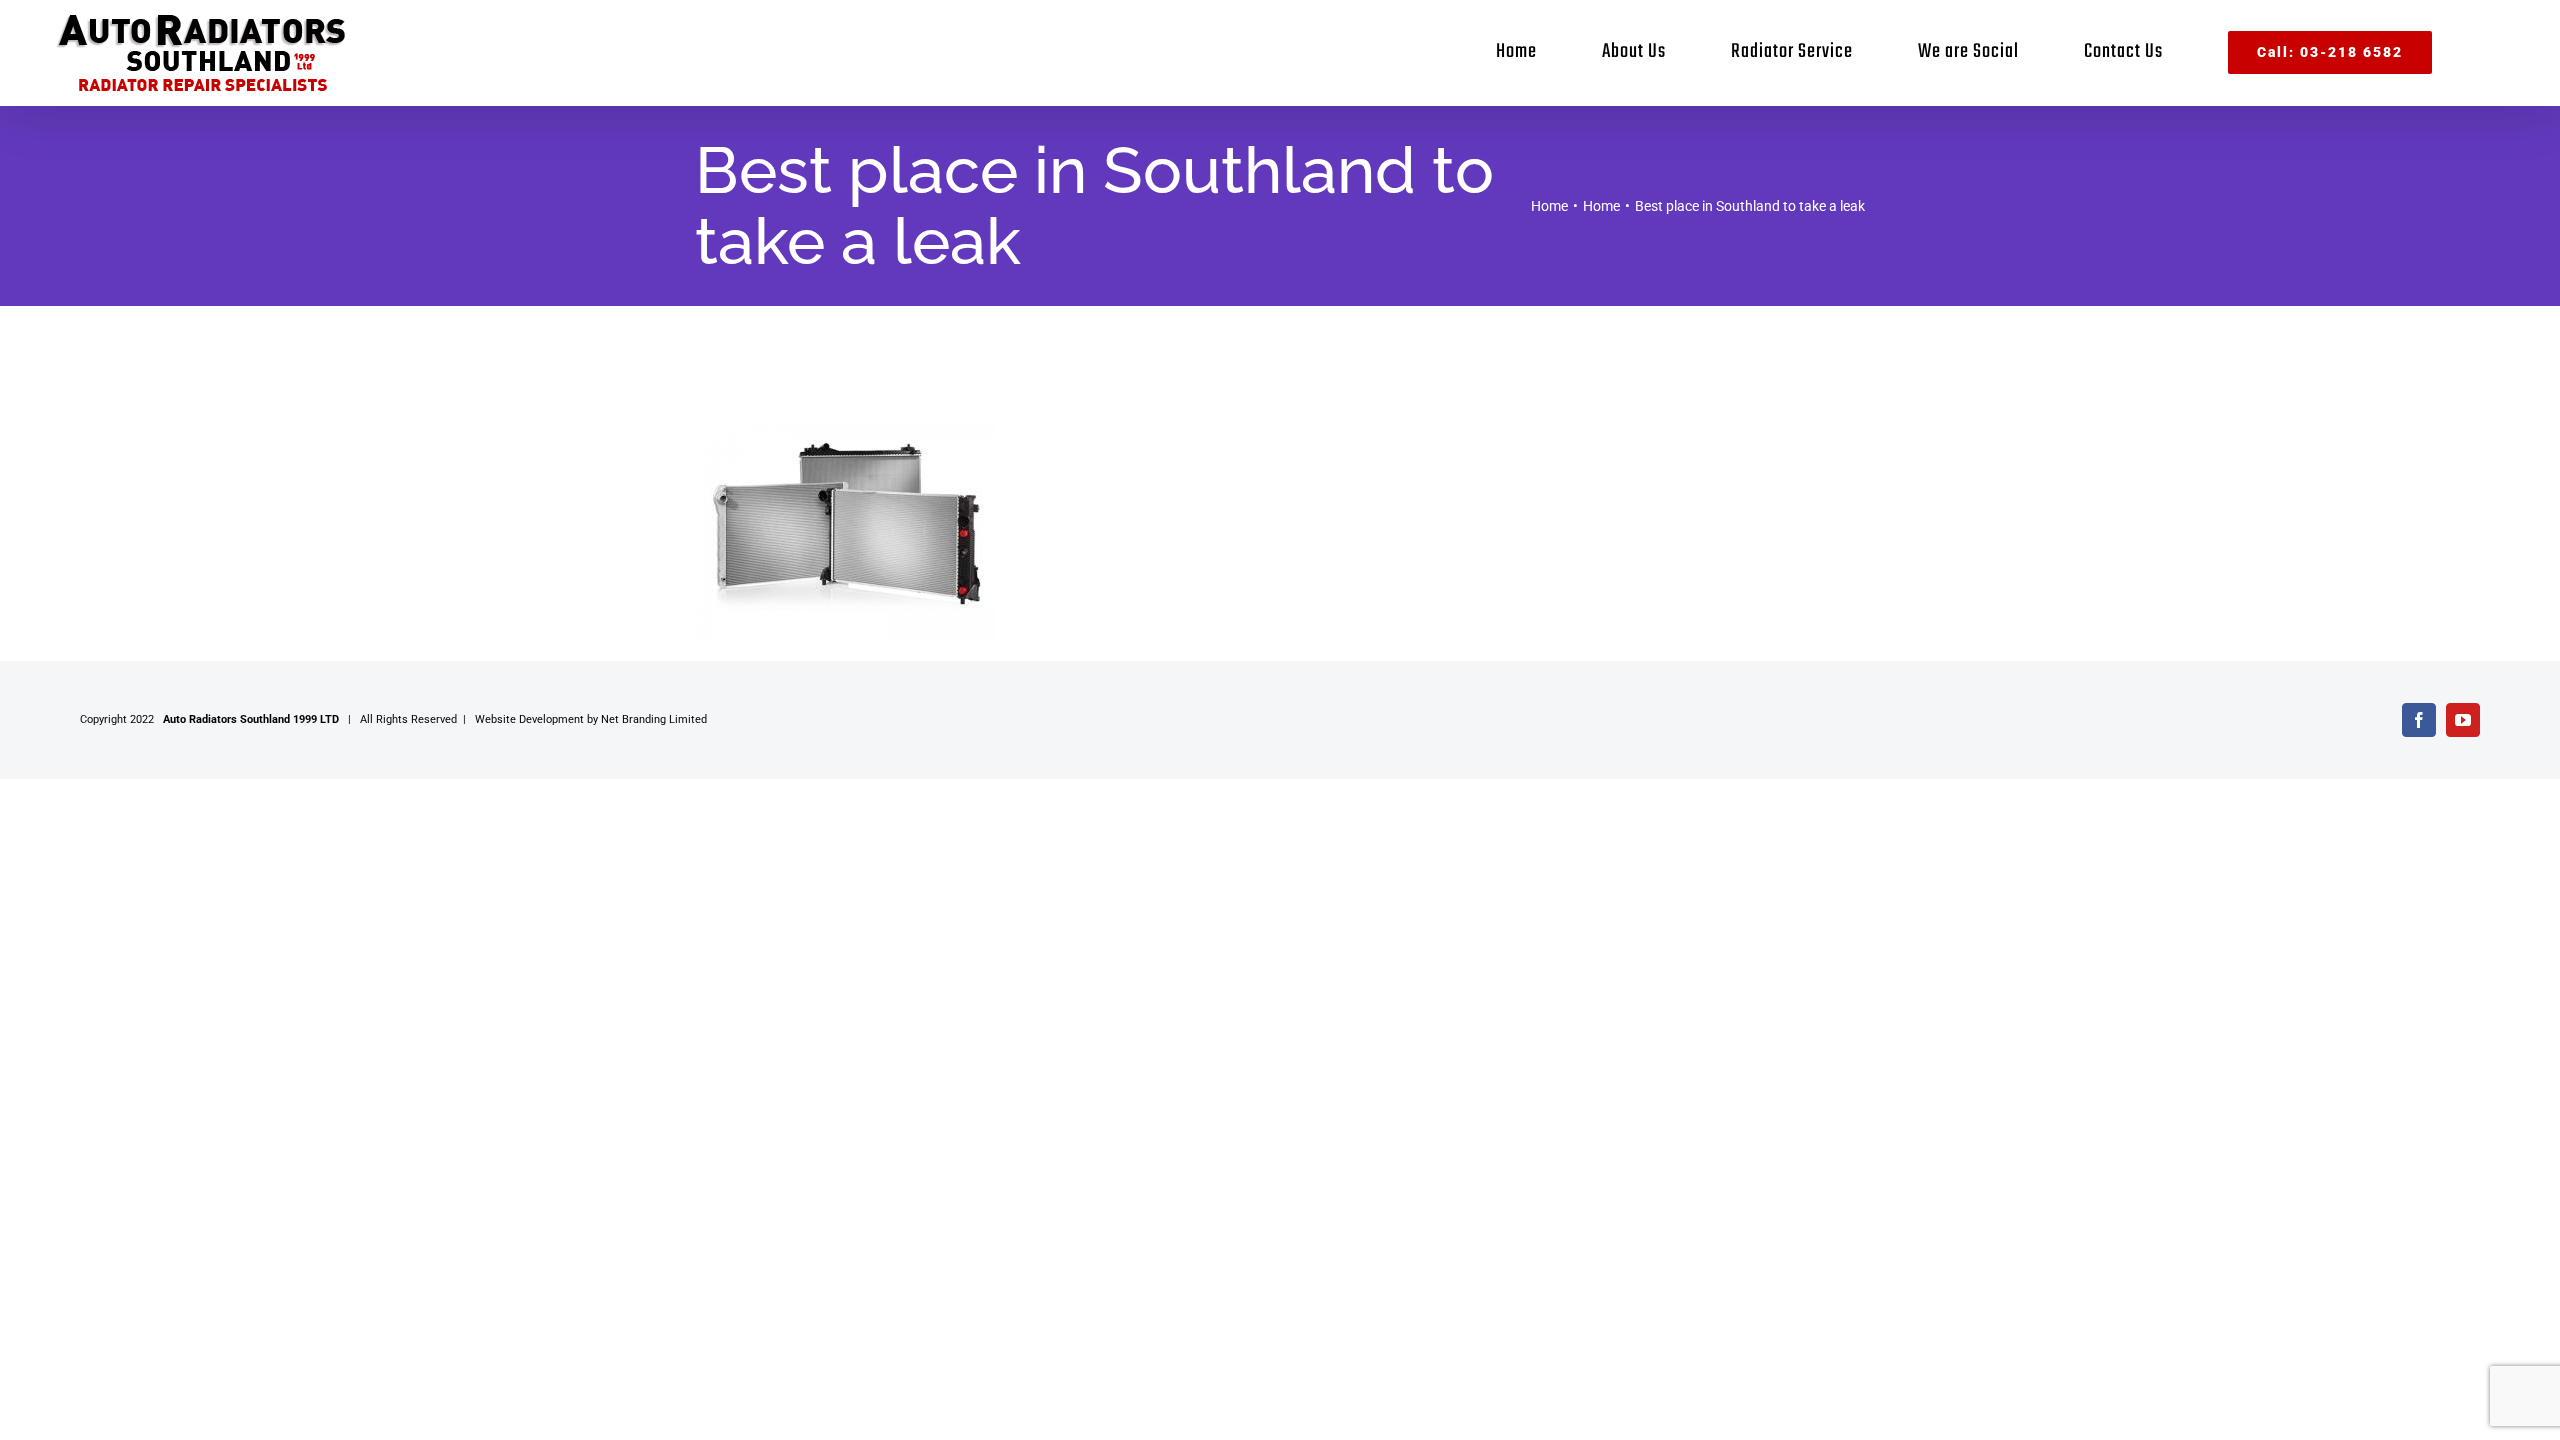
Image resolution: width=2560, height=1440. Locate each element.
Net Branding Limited (654, 719)
